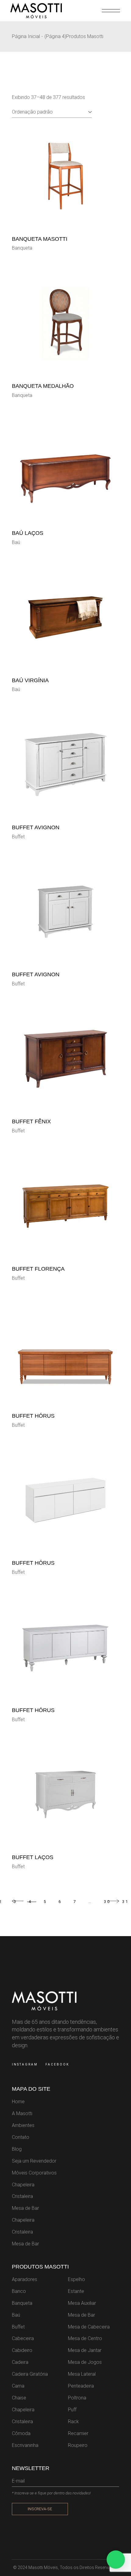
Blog (17, 2149)
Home (18, 2102)
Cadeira (20, 2362)
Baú (16, 542)
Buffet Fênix (31, 1121)
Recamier (78, 2433)
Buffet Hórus (33, 1416)
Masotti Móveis (43, 2567)
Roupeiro (78, 2445)
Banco (19, 2291)
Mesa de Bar (25, 2208)
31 (126, 1902)
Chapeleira (23, 2185)
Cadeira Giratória (30, 2374)
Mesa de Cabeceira (89, 2327)
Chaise (19, 2398)
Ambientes (23, 2125)
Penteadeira (81, 2386)
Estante (76, 2291)
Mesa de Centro (85, 2338)
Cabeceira (23, 2338)
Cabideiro (22, 2350)
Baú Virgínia (30, 680)
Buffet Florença (38, 1269)
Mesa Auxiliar (82, 2303)
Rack (73, 2422)
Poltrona (77, 2398)
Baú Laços (28, 533)
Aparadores (25, 2279)
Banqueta (22, 248)
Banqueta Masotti (40, 239)
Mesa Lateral (82, 2374)
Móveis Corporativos (34, 2173)
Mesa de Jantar (85, 2350)
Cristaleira (22, 2196)
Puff (72, 2410)
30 (107, 1902)
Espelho (76, 2279)
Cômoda (21, 2433)
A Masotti (22, 2113)
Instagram (25, 2064)
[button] (116, 2560)
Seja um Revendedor (34, 2161)
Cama (18, 2386)
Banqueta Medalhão (43, 386)
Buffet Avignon (36, 827)
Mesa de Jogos (85, 2362)
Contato (21, 2137)
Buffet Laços (33, 1857)
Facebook (57, 2064)
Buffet (18, 837)
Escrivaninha (25, 2445)
